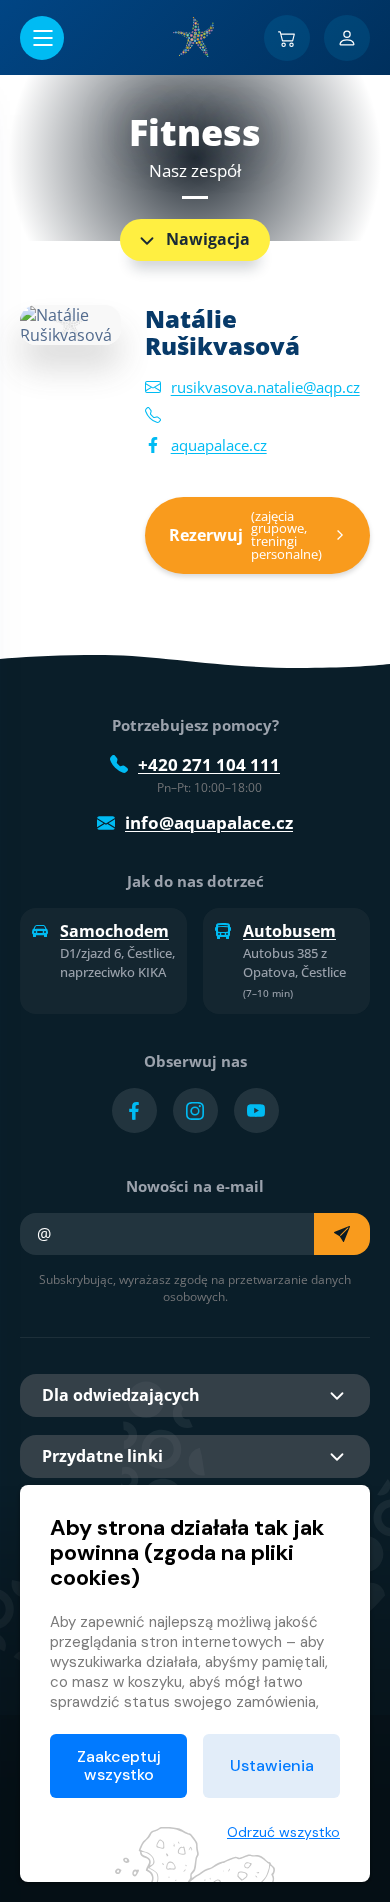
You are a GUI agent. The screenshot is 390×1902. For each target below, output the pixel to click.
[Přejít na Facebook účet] (134, 1110)
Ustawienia (272, 1765)
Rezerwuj (245, 535)
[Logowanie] (347, 38)
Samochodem (114, 931)
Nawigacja (208, 239)
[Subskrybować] (342, 1234)
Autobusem (289, 931)
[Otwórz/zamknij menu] (42, 38)
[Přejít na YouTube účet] (256, 1110)
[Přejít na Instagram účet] (195, 1110)
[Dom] (195, 37)
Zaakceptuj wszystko (119, 1765)
